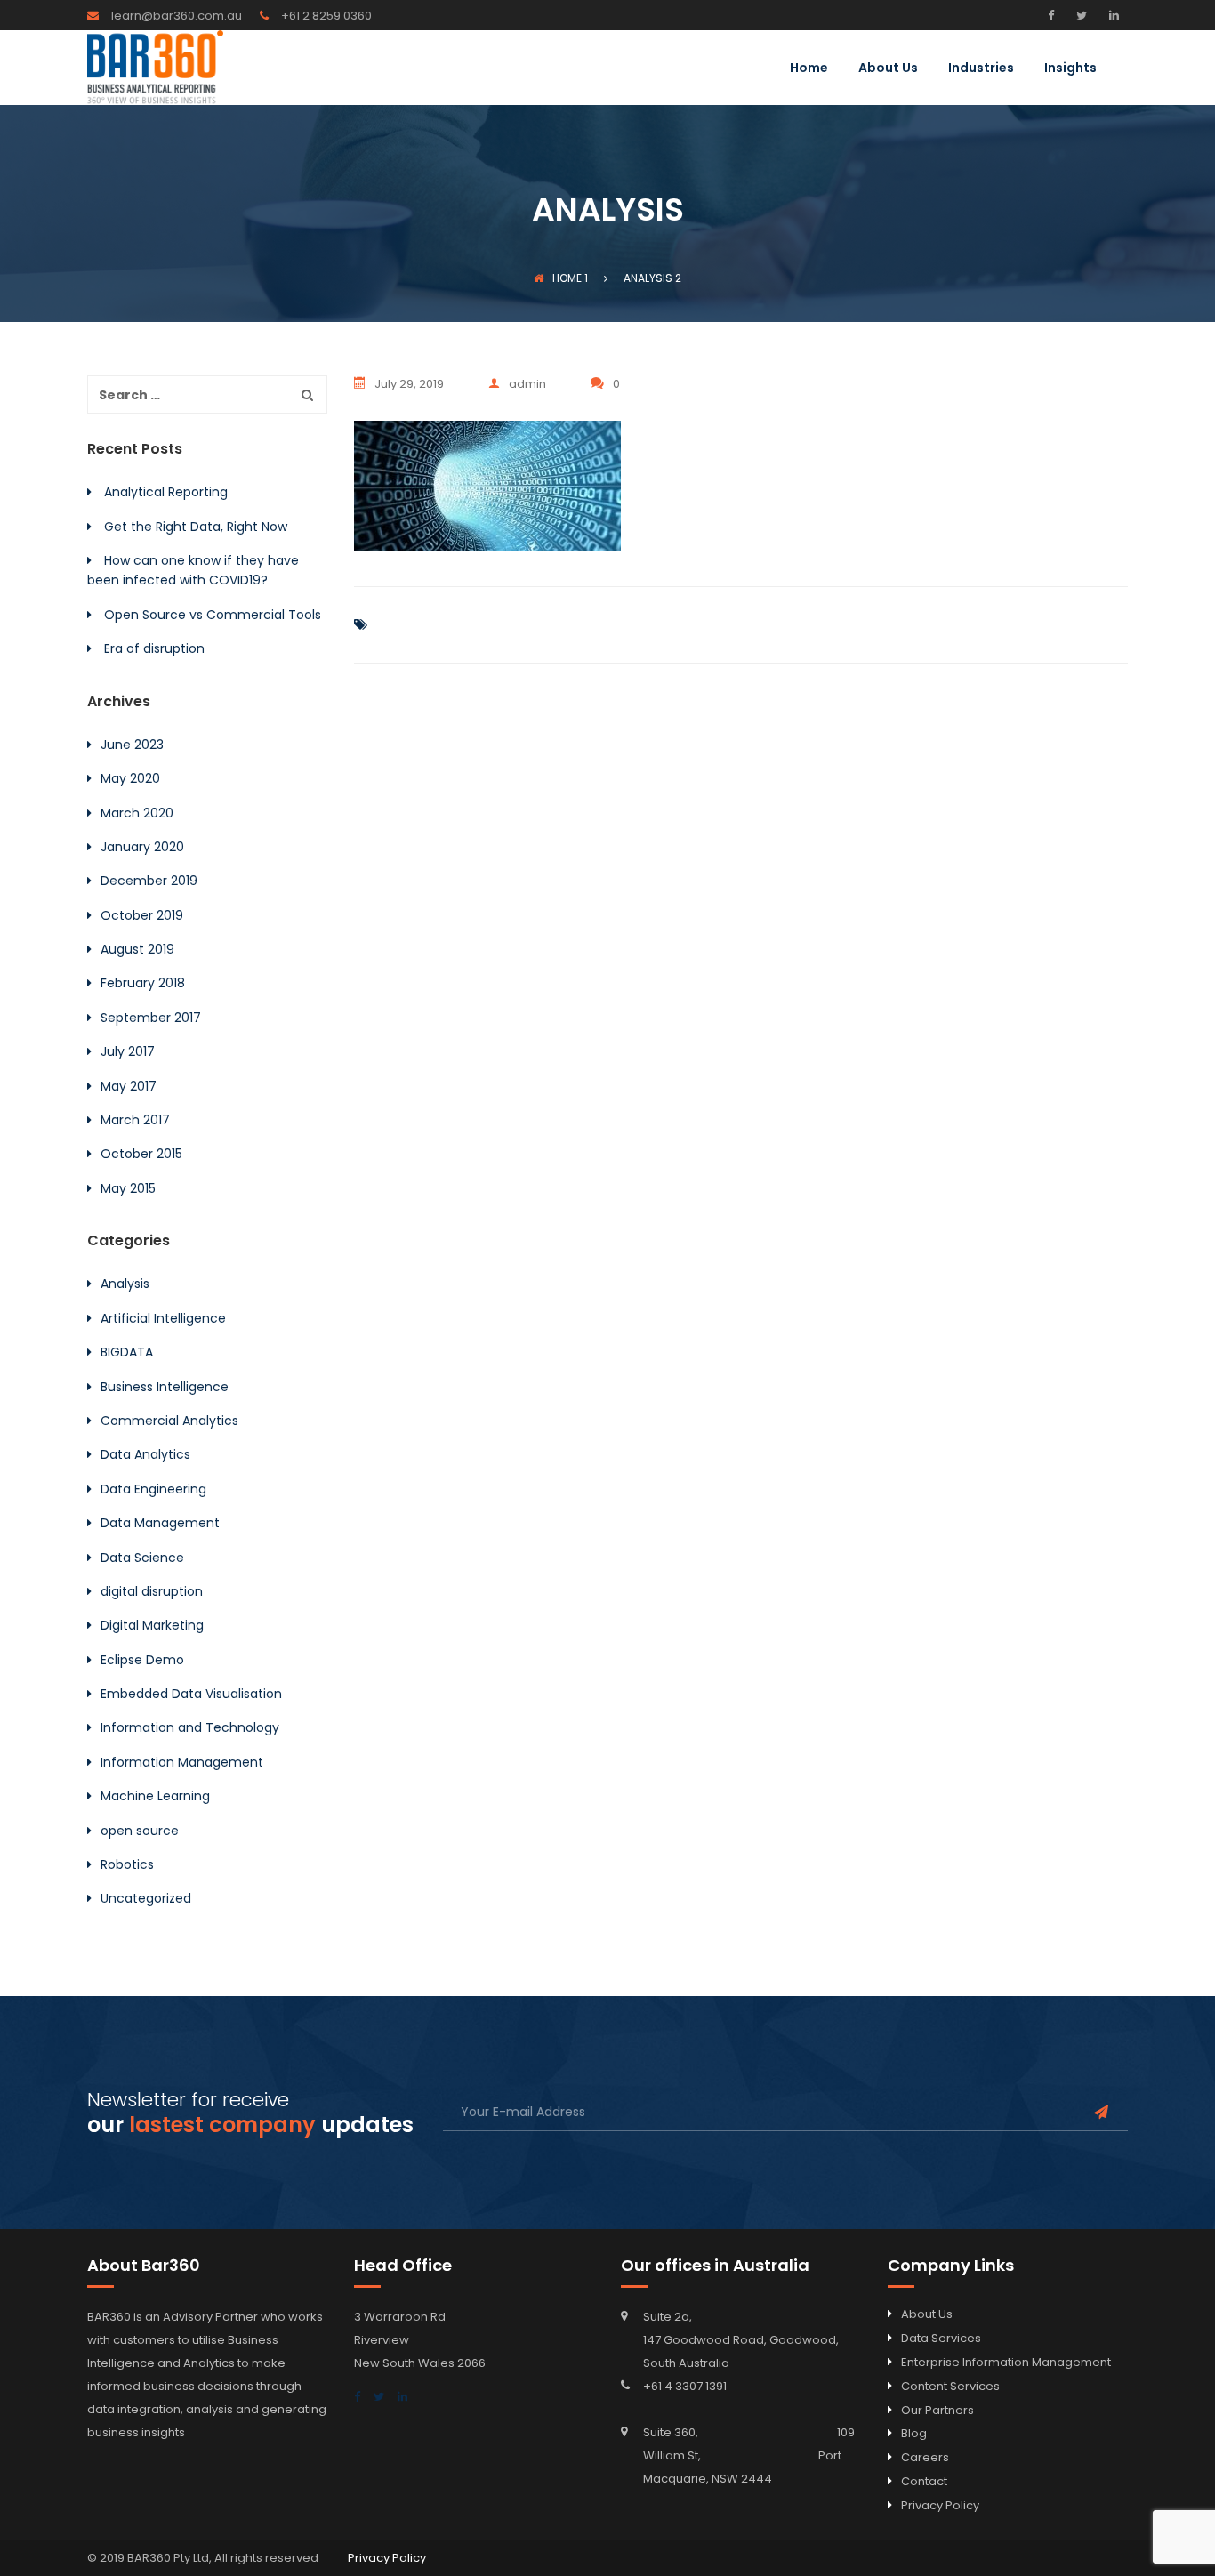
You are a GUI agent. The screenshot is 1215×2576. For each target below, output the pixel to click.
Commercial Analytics (169, 1421)
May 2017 (129, 1086)
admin (527, 384)
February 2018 (143, 983)
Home (809, 69)
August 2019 (137, 949)
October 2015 (141, 1154)
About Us (888, 69)
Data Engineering (153, 1489)
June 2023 (132, 745)
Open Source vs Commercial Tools (213, 615)
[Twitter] (1079, 15)
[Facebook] (1055, 15)
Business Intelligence (165, 1387)
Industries (981, 69)
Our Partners (937, 2410)
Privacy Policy (940, 2505)
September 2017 (151, 1018)
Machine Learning (155, 1796)
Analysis (125, 1284)
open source (140, 1831)
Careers (925, 2457)
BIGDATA (127, 1352)
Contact (924, 2481)
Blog (914, 2433)
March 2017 (135, 1120)
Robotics (127, 1864)
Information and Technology (190, 1727)
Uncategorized (146, 1898)
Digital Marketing (152, 1625)
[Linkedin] (1112, 15)
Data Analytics (145, 1454)
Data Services (941, 2338)
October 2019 (142, 915)
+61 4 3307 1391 (685, 2386)
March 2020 (137, 813)
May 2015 (128, 1188)
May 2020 (130, 778)
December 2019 (149, 881)
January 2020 (142, 847)
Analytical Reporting (166, 492)
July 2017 (128, 1051)
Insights (1070, 69)
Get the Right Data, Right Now (196, 527)
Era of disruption (154, 648)
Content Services (950, 2386)
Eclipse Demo (142, 1660)
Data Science (142, 1558)
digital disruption (152, 1591)
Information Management (182, 1762)
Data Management (160, 1523)
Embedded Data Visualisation (191, 1694)
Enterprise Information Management (1006, 2362)
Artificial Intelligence (163, 1318)
